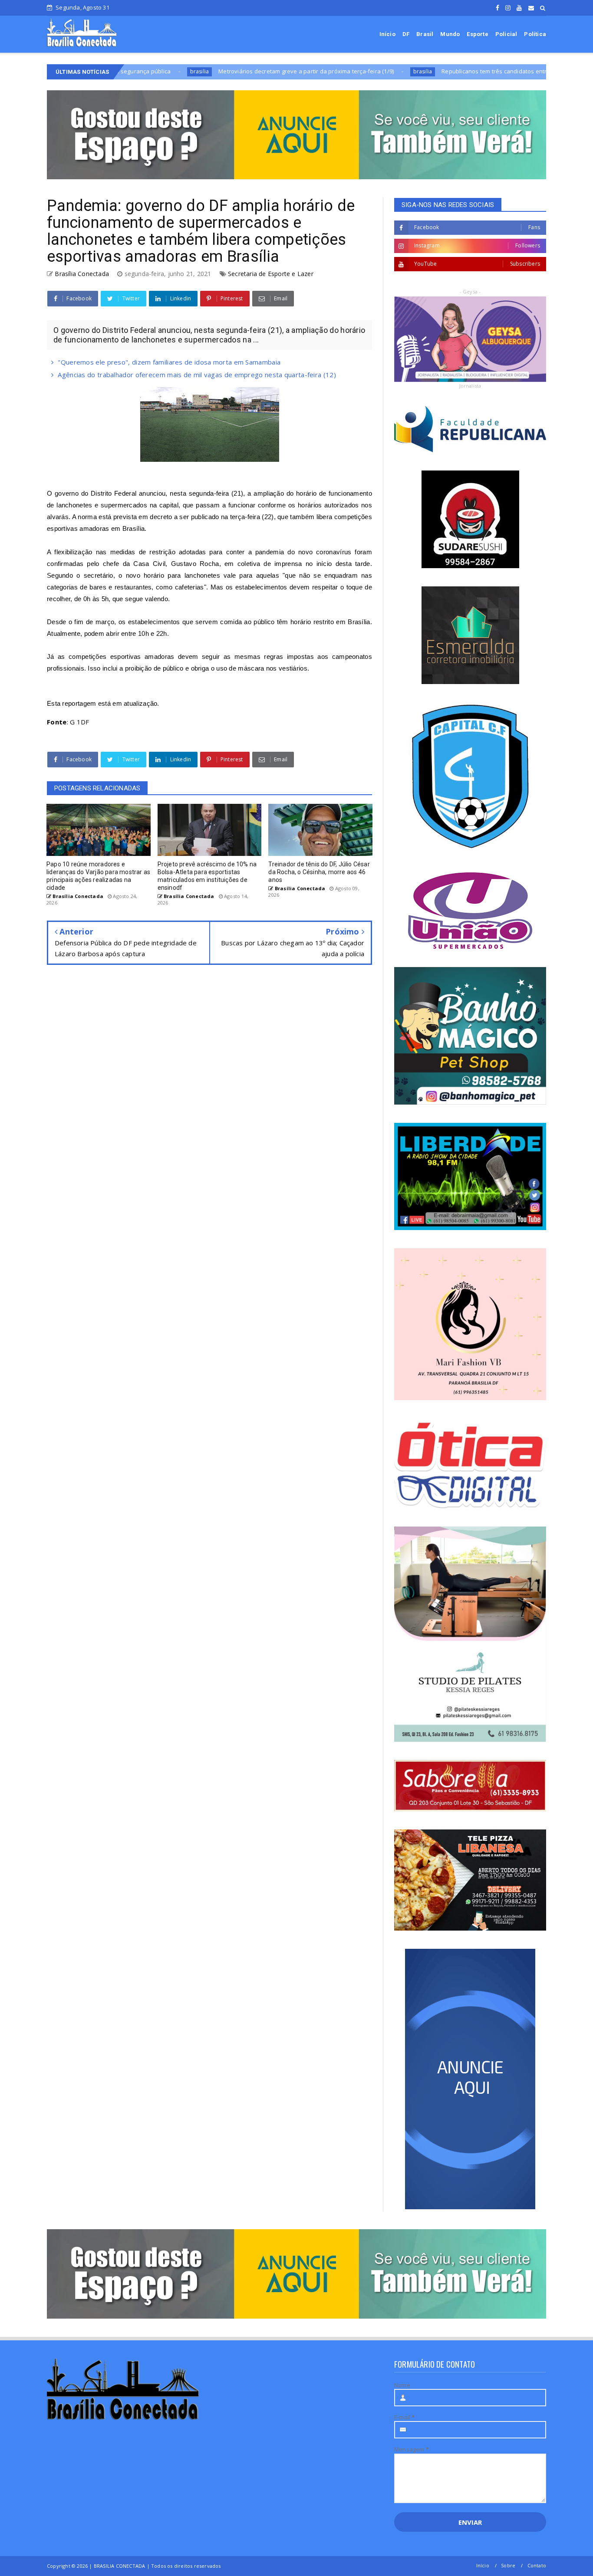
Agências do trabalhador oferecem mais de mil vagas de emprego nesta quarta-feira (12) (197, 375)
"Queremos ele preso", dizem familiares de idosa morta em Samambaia (169, 362)
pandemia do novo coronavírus (303, 552)
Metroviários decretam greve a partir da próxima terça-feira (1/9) (214, 71)
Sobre (508, 2565)
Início (387, 34)
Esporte (477, 34)
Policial (506, 34)
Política (535, 34)
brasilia (331, 71)
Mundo (450, 34)
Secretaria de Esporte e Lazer (271, 274)
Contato (537, 2565)
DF (406, 34)
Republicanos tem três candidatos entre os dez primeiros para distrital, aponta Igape (465, 71)
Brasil (425, 34)
